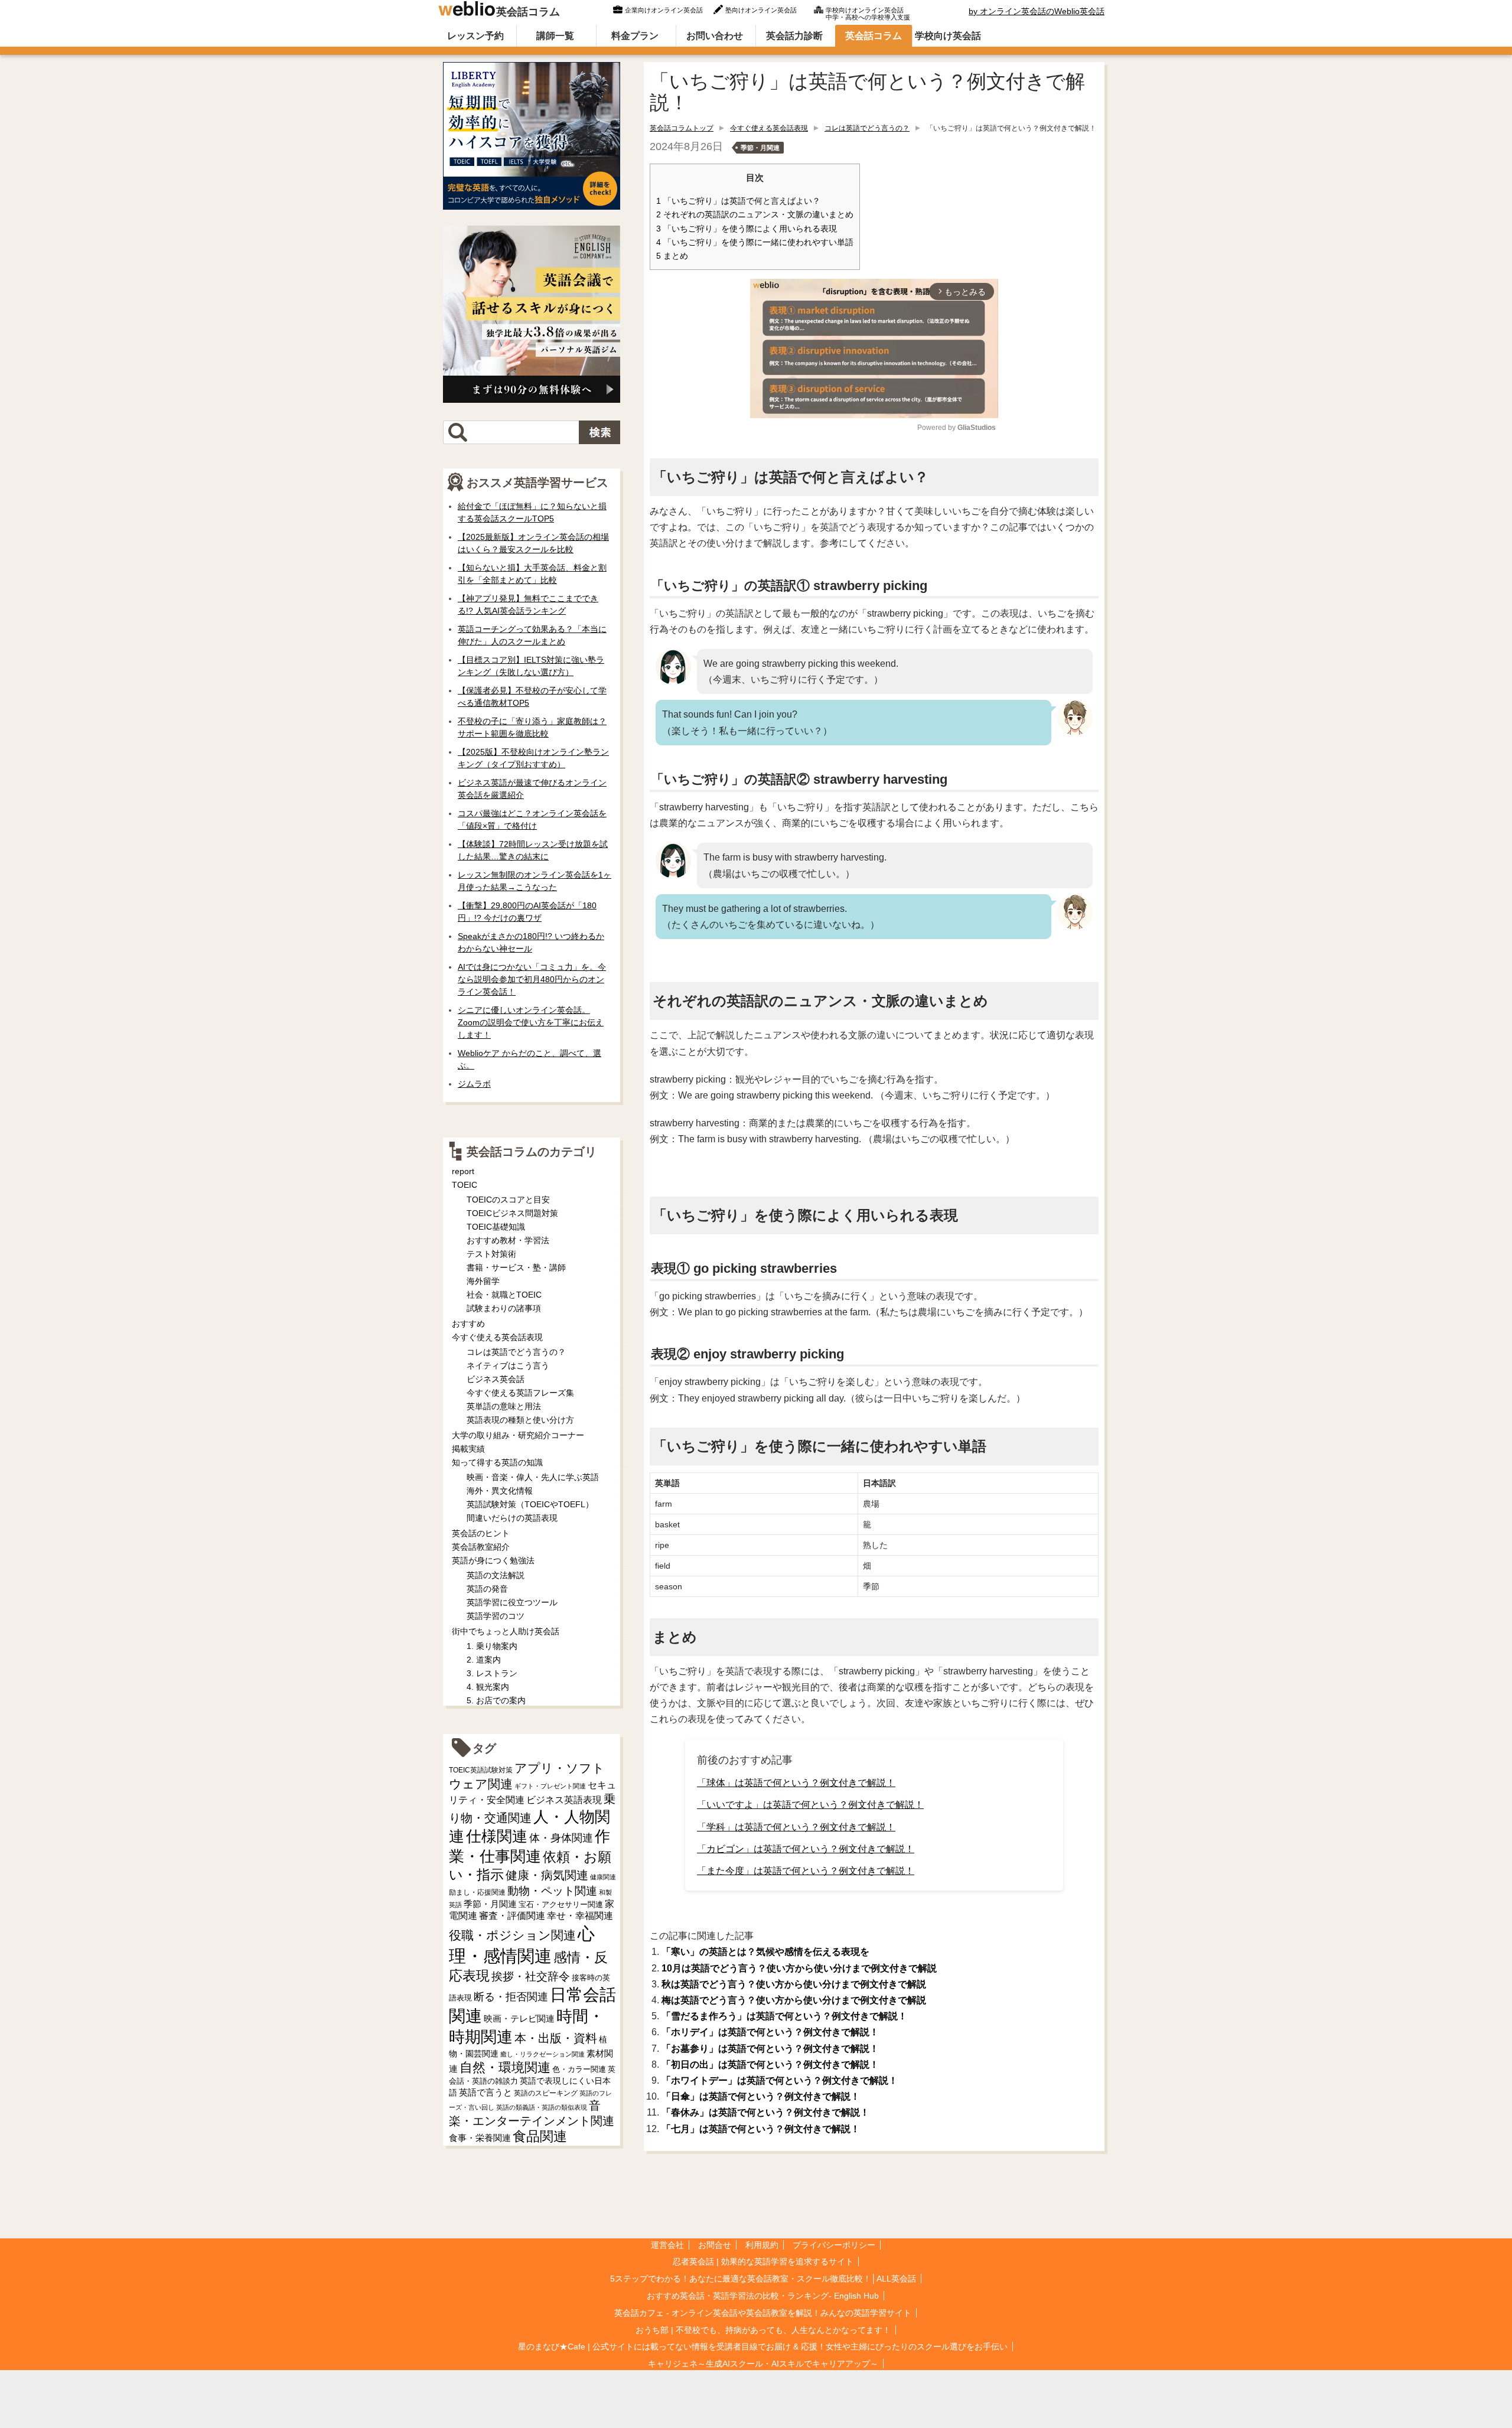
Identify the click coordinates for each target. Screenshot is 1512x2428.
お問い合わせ (715, 36)
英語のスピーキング (546, 2093)
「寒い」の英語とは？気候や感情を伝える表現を (765, 1952)
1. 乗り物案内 (492, 1646)
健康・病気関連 (547, 1875)
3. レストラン (492, 1673)
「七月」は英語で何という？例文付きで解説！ (761, 2129)
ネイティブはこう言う (508, 1365)
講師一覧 (555, 36)
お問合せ (715, 2245)
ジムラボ (474, 1084)
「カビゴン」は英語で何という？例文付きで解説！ (806, 1849)
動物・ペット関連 (552, 1891)
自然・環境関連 (505, 2067)
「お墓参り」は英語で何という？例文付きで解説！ (770, 2049)
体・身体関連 (561, 1838)
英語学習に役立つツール (512, 1602)
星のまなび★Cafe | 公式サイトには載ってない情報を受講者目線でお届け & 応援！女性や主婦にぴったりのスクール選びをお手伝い (763, 2346)
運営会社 (667, 2245)
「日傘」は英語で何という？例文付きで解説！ (761, 2096)
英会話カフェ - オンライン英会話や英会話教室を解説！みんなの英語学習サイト (763, 2313)
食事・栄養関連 (480, 2138)
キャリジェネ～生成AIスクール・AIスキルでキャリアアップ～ (763, 2364)
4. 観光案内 (488, 1687)
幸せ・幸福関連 (580, 1916)
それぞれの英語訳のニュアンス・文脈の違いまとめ (755, 215)
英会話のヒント (481, 1533)
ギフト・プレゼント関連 (550, 1786)
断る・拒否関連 (511, 1997)
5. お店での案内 (496, 1700)
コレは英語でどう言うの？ (867, 128)
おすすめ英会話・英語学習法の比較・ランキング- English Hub (763, 2296)
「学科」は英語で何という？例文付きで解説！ (796, 1827)
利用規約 (762, 2245)
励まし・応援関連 (477, 1892)
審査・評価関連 (512, 1916)
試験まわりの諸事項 (504, 1308)
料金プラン (635, 36)
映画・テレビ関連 (519, 2019)
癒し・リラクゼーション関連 (542, 2054)
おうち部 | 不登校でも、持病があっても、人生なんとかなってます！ (763, 2330)
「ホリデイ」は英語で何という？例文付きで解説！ (770, 2032)
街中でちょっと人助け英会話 (506, 1631)
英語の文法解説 (496, 1575)
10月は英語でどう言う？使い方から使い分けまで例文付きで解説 (799, 1968)
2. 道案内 (484, 1660)
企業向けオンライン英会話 (664, 10)
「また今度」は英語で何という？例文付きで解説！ (806, 1871)
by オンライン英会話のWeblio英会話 (1037, 11)
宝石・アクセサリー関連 (561, 1904)
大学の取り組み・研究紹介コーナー (518, 1435)
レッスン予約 (475, 36)
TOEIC (465, 1185)
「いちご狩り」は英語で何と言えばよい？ (738, 201)
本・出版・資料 (556, 2038)
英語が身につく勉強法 (493, 1560)
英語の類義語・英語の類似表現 (542, 2107)
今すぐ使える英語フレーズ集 (520, 1393)
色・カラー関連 (579, 2069)
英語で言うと (485, 2092)
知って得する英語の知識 (497, 1462)
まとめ (672, 256)
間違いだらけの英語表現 (512, 1518)
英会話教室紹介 (481, 1547)
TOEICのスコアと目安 (508, 1200)
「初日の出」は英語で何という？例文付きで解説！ (770, 2064)
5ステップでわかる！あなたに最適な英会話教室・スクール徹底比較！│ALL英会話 (763, 2279)
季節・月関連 (760, 148)
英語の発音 (487, 1589)
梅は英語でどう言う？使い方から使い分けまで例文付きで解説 (794, 2000)
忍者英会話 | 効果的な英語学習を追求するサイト (763, 2261)
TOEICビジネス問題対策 (512, 1213)
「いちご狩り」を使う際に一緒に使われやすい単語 (755, 242)
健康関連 (603, 1877)
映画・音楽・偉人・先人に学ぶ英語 (533, 1477)
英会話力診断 (794, 36)
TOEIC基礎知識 (496, 1227)
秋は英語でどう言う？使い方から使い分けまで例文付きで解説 (794, 1984)
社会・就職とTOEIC (504, 1295)
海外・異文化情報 (500, 1491)
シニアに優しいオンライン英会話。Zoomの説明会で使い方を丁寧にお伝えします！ (531, 1022)
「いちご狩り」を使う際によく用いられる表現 (747, 229)
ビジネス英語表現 (564, 1800)
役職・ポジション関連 (512, 1935)
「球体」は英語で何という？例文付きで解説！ (796, 1783)
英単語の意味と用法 (504, 1406)
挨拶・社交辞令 (531, 1976)
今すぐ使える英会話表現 (769, 128)
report (463, 1171)
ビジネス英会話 (496, 1379)
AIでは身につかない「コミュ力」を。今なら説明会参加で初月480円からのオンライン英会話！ (532, 979)
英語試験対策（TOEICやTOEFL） (530, 1504)
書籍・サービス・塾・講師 (516, 1267)
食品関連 (540, 2137)
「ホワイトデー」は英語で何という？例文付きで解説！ (780, 2080)
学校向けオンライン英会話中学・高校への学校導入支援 (868, 12)
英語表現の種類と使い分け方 (520, 1420)
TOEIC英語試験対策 (481, 1770)
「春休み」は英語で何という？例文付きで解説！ (765, 2112)
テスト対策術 (491, 1254)
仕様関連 (497, 1836)
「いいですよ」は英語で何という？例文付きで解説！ (810, 1805)
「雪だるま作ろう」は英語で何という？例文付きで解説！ (784, 2016)
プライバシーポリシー (834, 2245)
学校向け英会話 (948, 36)
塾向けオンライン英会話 (761, 10)
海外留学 (483, 1281)
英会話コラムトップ (682, 128)
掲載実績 (468, 1449)
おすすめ (468, 1324)
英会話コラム (528, 12)
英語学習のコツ (496, 1616)
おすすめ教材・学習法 (508, 1240)
